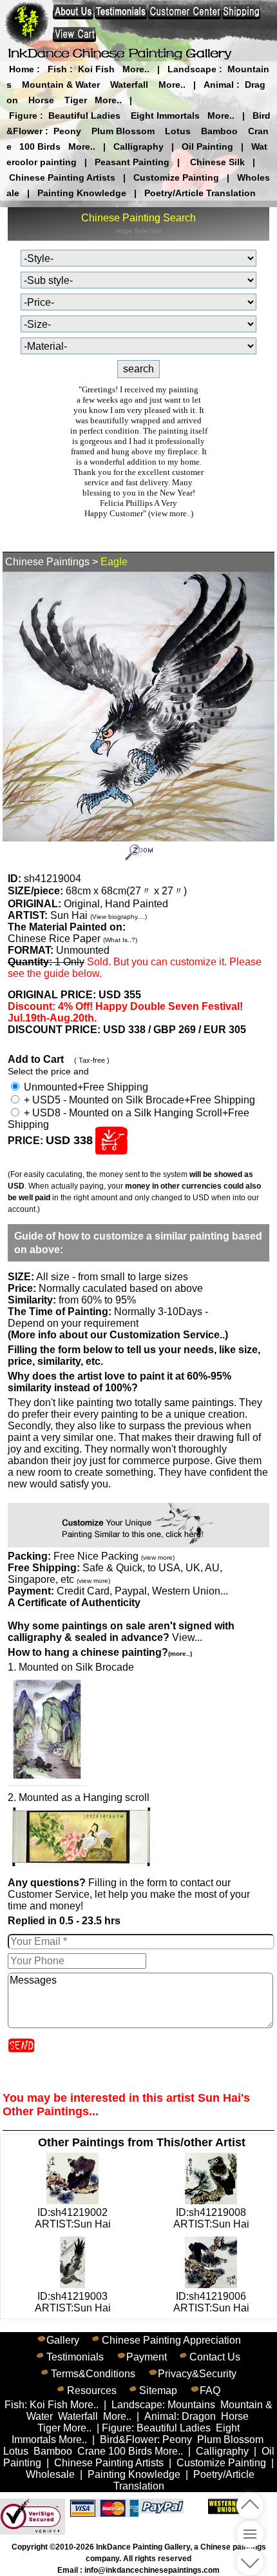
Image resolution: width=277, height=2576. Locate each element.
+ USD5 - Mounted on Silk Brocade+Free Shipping (138, 1100)
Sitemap (158, 2390)
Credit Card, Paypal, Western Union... (142, 1591)
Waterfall (129, 85)
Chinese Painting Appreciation (171, 2340)
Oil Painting (207, 146)
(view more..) (171, 513)
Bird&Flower (129, 2440)
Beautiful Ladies (84, 116)
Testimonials (75, 2357)
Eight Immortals (165, 116)
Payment (147, 2357)
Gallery (63, 2340)
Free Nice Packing (114, 1556)
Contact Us (215, 2357)
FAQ (210, 2390)
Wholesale (50, 2474)
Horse (41, 100)
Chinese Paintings (47, 562)
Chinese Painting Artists (62, 177)
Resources (92, 2390)
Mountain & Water (61, 85)
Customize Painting (176, 177)
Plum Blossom (123, 131)
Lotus (178, 131)
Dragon (199, 2416)
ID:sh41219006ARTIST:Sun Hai (211, 2302)
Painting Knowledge (82, 193)
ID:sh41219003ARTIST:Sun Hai (73, 2302)
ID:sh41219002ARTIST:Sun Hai (73, 2218)
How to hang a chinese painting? (100, 1652)
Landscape (192, 69)
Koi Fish (96, 69)
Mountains (191, 2405)
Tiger (76, 100)
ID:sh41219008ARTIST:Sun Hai (211, 2218)
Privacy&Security (197, 2374)
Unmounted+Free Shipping (85, 1087)
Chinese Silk (217, 162)
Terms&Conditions (93, 2374)
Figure (23, 116)
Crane (91, 2451)
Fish (57, 69)
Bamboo (219, 131)
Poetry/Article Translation (200, 193)
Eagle (114, 562)
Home (22, 69)
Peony (67, 131)
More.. (136, 69)
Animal (219, 85)
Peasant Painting (132, 162)
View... (121, 1632)
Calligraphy (138, 146)
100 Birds (40, 146)
